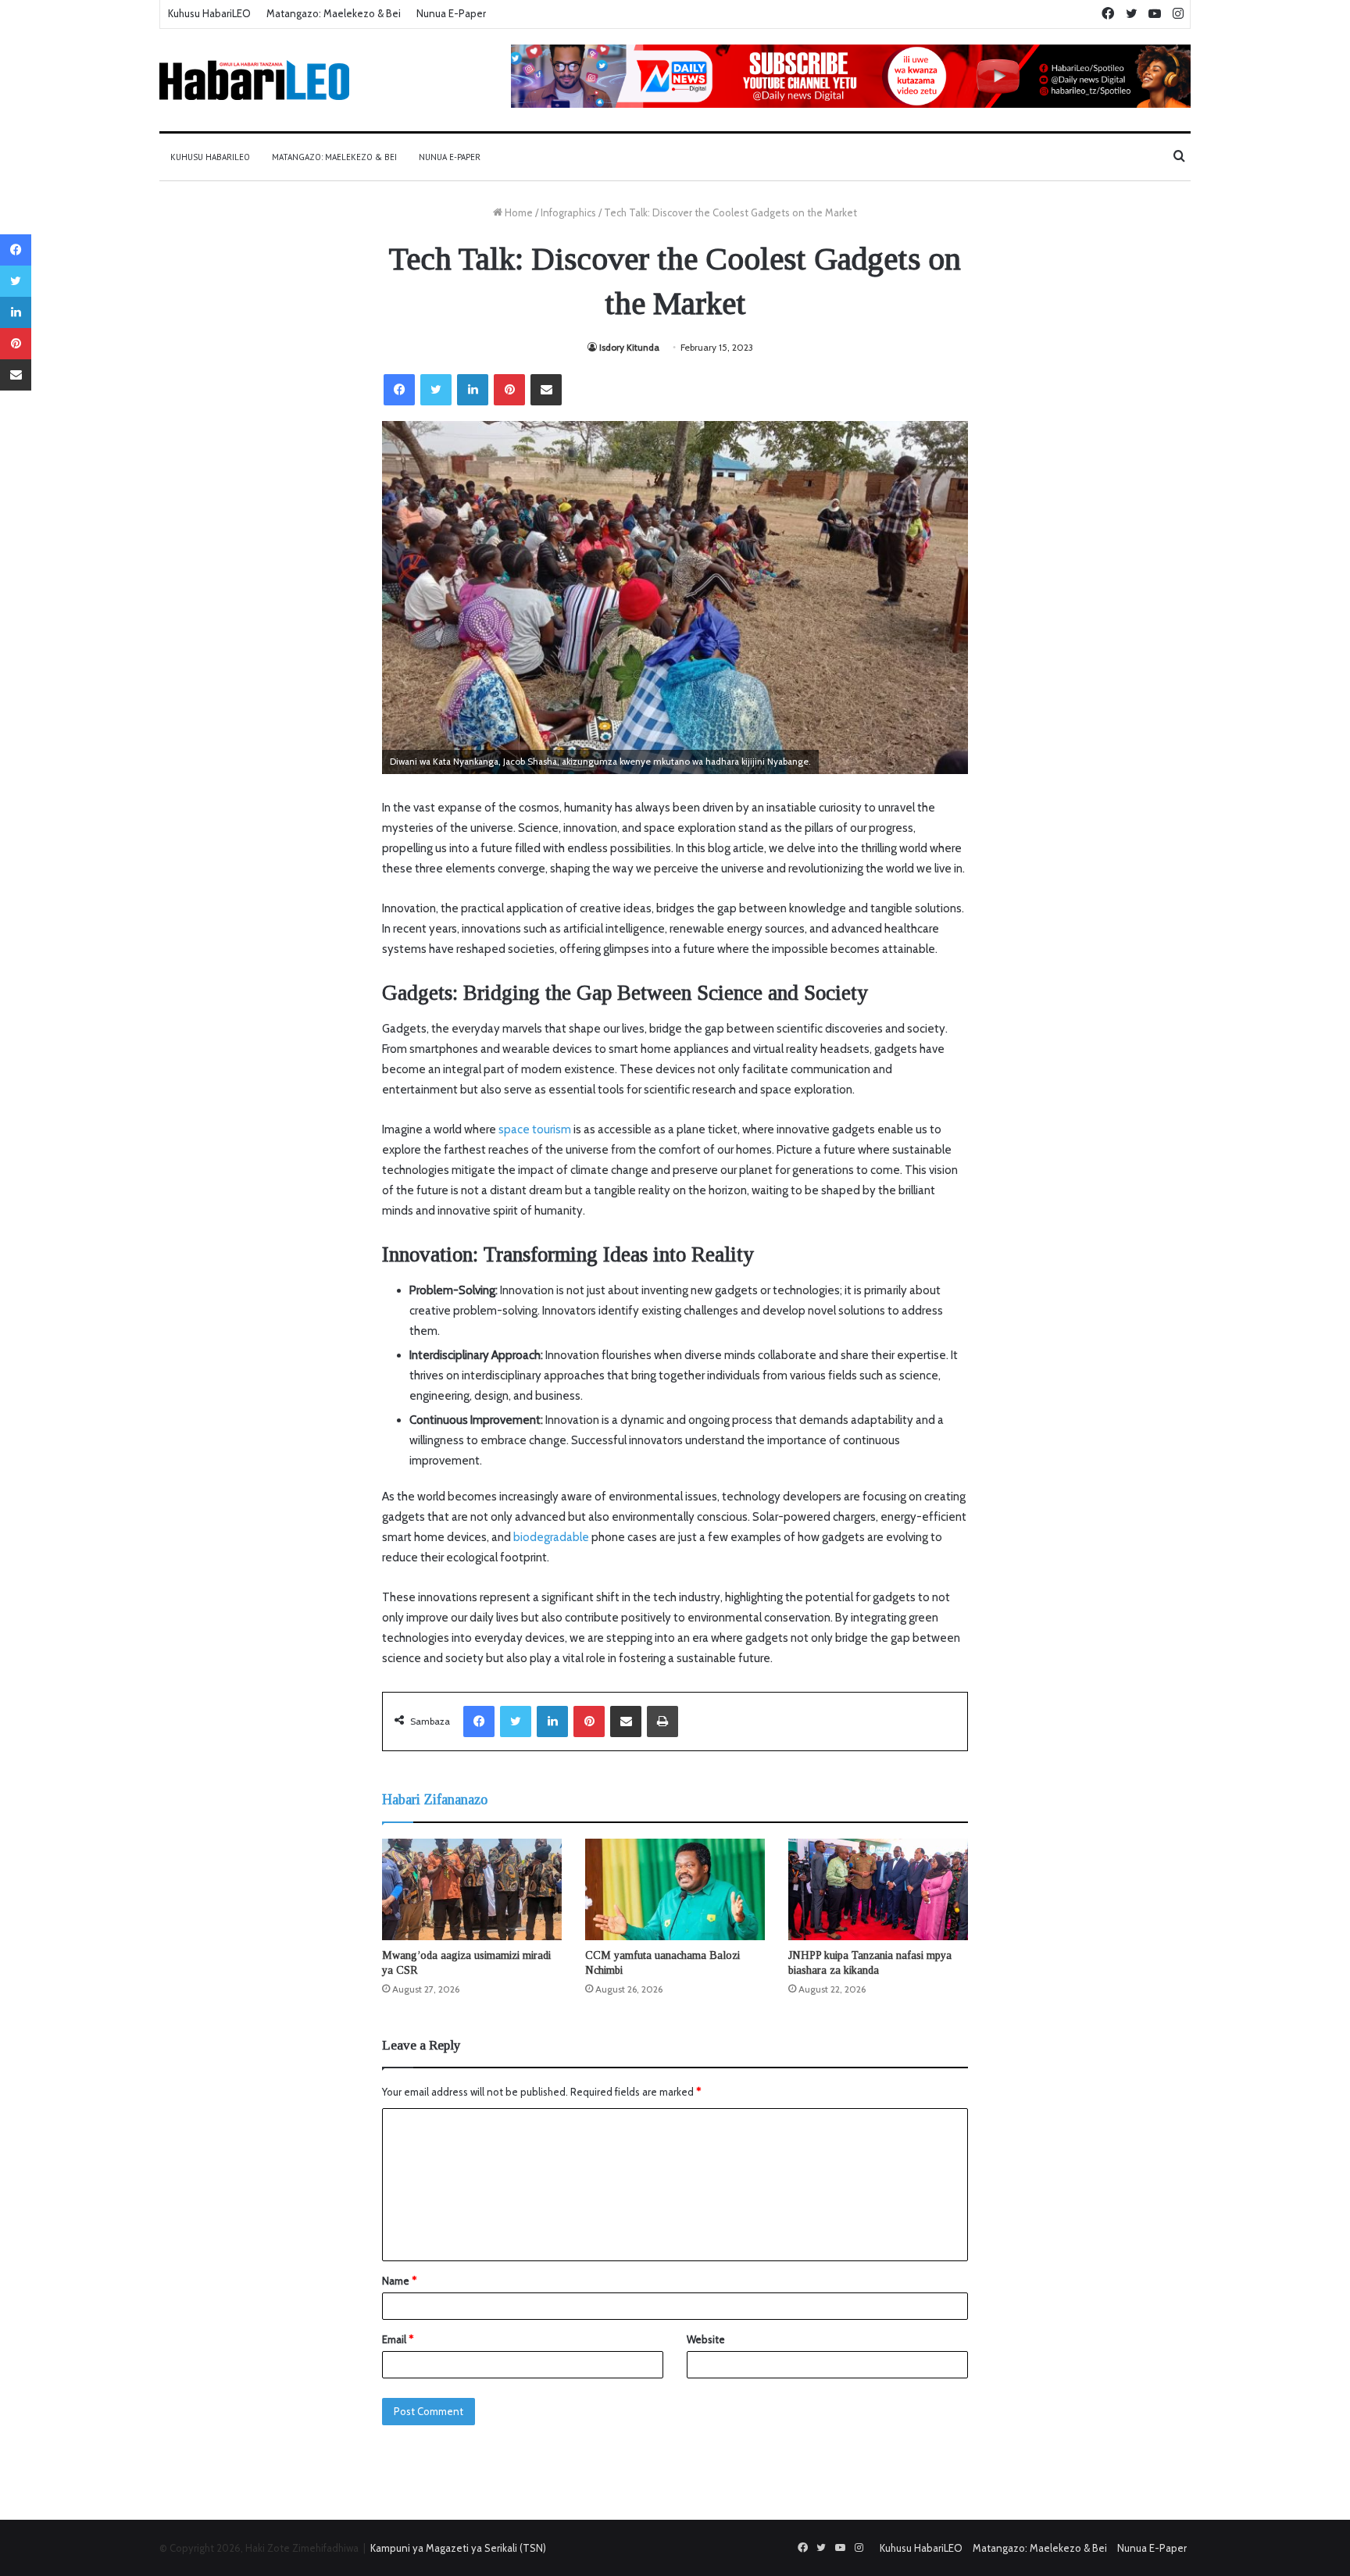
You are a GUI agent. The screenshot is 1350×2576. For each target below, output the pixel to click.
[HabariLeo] (254, 80)
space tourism (535, 1129)
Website (706, 2339)
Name (399, 2281)
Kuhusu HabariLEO (209, 13)
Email (398, 2339)
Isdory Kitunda (629, 347)
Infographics (568, 212)
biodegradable (551, 1537)
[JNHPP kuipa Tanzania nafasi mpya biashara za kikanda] (878, 1889)
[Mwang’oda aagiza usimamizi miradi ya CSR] (472, 1889)
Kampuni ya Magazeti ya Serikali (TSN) (458, 2548)
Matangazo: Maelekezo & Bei (334, 13)
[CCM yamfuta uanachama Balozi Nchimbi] (675, 1889)
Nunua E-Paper (451, 13)
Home (518, 212)
